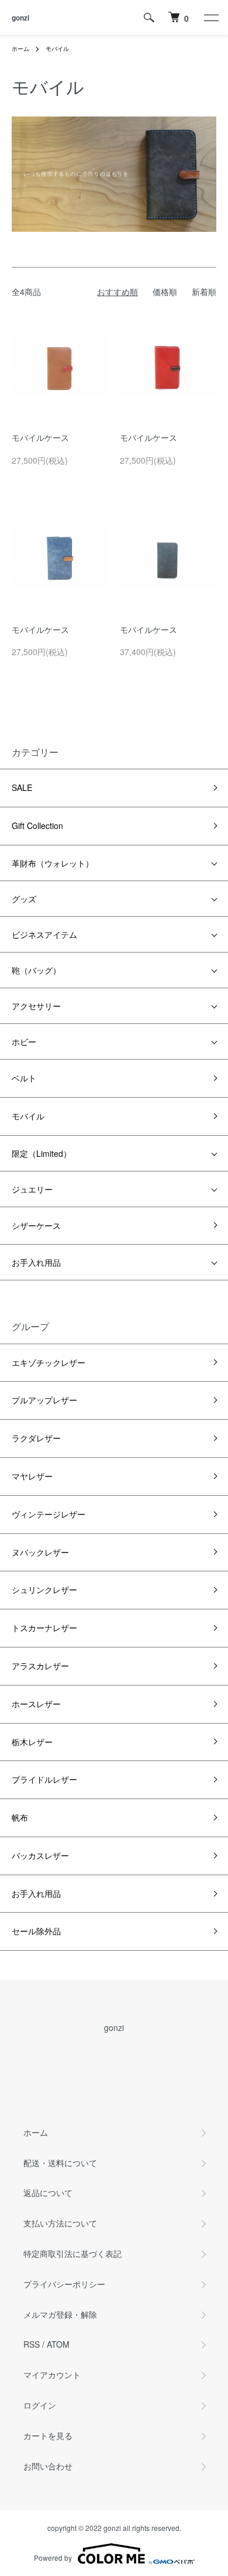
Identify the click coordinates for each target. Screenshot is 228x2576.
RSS (32, 2344)
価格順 (165, 292)
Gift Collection (37, 825)
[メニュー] (210, 18)
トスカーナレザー (44, 1628)
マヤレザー (32, 1476)
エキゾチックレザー (49, 1362)
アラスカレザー (40, 1666)
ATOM (58, 2344)
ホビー (24, 1042)
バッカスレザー (40, 1855)
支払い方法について (60, 2223)
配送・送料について (60, 2163)
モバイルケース (40, 437)
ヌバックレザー (40, 1552)
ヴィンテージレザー (49, 1514)
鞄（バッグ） (36, 970)
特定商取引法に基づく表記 (72, 2253)
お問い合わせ (48, 2466)
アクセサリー (36, 1006)
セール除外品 (36, 1931)
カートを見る (48, 2435)
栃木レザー (32, 1742)
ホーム (20, 49)
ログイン (40, 2405)
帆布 (20, 1817)
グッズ (24, 899)
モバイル (57, 49)
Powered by (53, 2558)
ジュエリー (32, 1189)
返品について (48, 2193)
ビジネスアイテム (44, 934)
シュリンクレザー (44, 1590)
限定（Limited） (42, 1153)
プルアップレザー (44, 1400)
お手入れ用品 (36, 1262)
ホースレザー (36, 1704)
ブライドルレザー (44, 1779)
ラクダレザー (36, 1438)
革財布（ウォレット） (53, 863)
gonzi (20, 18)
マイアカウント (52, 2375)
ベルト (24, 1078)
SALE (22, 787)
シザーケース (36, 1225)
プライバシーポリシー (64, 2284)
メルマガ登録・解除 (60, 2314)
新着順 (204, 292)
